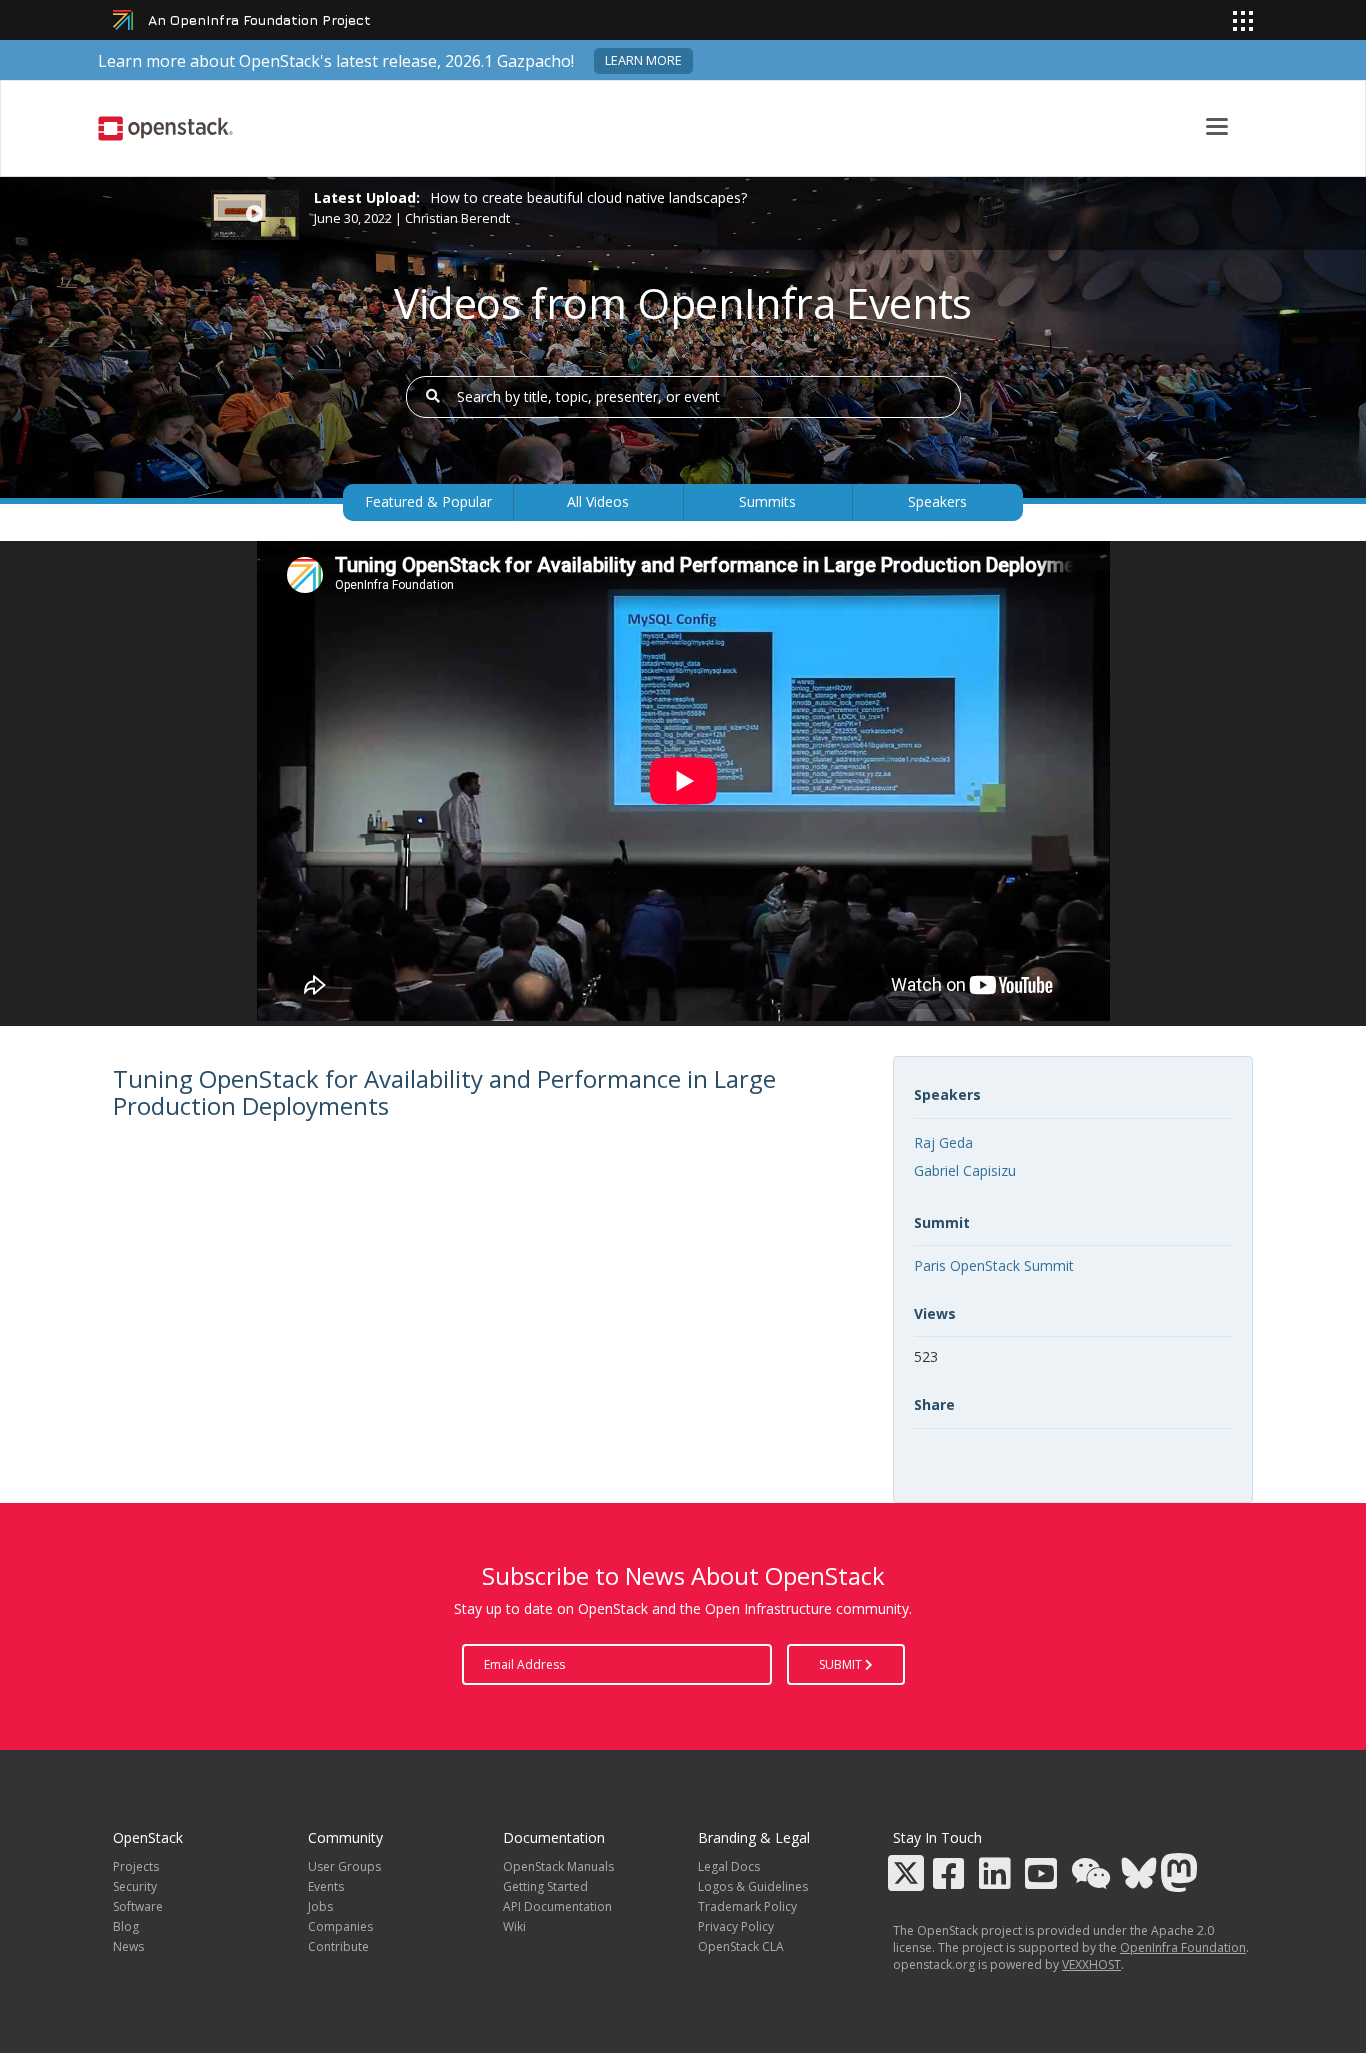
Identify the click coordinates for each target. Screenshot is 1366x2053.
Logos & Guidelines (753, 1886)
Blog (126, 1926)
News (128, 1946)
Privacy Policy (736, 1926)
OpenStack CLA (741, 1946)
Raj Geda (943, 1142)
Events (326, 1886)
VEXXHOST (1091, 1964)
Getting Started (545, 1886)
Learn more (643, 60)
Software (138, 1906)
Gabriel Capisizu (965, 1170)
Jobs (320, 1906)
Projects (136, 1866)
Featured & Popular (428, 501)
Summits (767, 501)
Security (135, 1886)
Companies (340, 1926)
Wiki (514, 1926)
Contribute (338, 1946)
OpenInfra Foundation (1183, 1947)
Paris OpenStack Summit (994, 1265)
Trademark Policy (747, 1906)
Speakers (937, 501)
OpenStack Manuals (558, 1866)
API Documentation (557, 1906)
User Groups (344, 1866)
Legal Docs (729, 1866)
